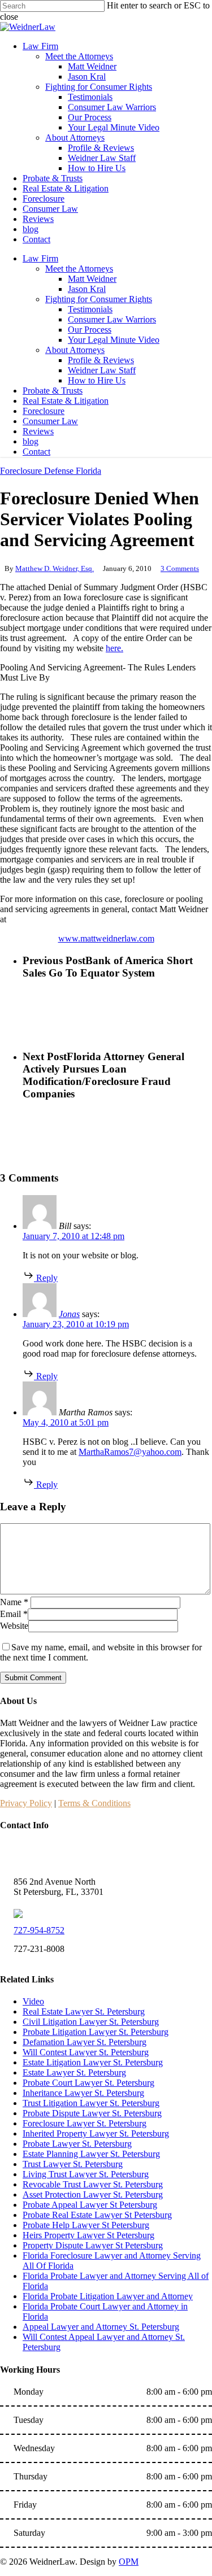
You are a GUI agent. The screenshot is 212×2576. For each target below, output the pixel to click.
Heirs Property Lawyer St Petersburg (88, 2235)
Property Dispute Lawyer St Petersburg (93, 2245)
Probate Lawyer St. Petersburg (77, 2144)
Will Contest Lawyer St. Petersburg (86, 2052)
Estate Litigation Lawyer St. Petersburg (93, 2062)
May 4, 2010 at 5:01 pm (66, 1422)
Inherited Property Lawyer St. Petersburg (96, 2133)
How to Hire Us (97, 380)
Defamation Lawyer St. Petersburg (85, 2042)
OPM (129, 2562)
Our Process (90, 330)
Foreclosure (44, 411)
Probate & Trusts (53, 391)
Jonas (69, 1314)
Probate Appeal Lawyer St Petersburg (90, 2205)
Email (14, 1614)
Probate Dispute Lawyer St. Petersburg (92, 2113)
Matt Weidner (92, 279)
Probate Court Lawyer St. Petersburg (88, 2083)
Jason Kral (87, 289)
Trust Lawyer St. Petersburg (73, 2164)
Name (14, 1602)
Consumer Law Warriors (112, 319)
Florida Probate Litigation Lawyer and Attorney (108, 2296)
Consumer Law (50, 421)
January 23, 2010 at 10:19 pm (76, 1324)
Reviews (38, 431)
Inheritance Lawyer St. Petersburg (83, 2093)
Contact (36, 452)
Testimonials (90, 309)
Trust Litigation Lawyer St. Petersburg (91, 2103)
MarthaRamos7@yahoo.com (130, 1452)
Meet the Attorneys (79, 269)
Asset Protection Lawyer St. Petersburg (93, 2194)
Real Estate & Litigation (66, 401)
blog (31, 441)
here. (114, 648)
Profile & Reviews (101, 360)
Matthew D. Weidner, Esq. (55, 568)
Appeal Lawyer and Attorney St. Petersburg (101, 2327)
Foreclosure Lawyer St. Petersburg (85, 2123)
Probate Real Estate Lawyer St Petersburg (97, 2215)
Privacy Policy (26, 1803)
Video (33, 2001)
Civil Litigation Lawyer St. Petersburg (91, 2022)
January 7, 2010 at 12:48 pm (73, 1236)
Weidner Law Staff (102, 370)
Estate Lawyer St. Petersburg (74, 2072)
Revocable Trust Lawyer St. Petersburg (93, 2184)
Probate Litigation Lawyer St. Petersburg (96, 2032)
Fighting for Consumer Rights (99, 299)
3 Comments (180, 568)
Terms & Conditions (94, 1803)
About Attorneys (75, 350)
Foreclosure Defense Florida (51, 471)
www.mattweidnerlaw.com (106, 938)
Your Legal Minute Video (114, 340)
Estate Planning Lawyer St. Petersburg (91, 2154)
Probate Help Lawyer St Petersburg (86, 2225)
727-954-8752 (39, 1930)
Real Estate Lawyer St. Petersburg (84, 2011)
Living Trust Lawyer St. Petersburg (86, 2174)
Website (14, 1626)
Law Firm (40, 258)
